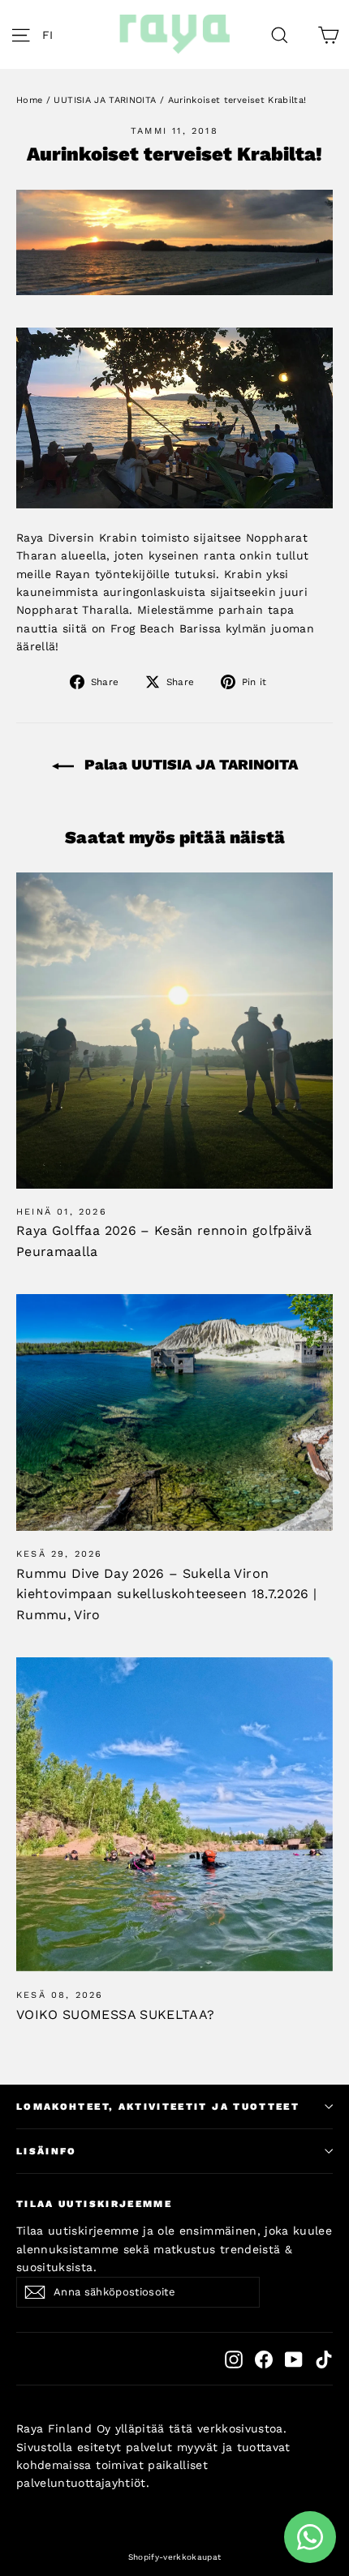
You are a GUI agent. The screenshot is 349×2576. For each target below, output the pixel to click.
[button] (52, 35)
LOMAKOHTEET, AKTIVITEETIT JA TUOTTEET (158, 2107)
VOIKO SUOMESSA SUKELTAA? (115, 2015)
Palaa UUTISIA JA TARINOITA (189, 764)
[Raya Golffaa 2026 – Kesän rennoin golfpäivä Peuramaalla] (174, 1031)
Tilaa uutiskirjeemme (94, 2204)
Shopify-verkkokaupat (175, 2557)
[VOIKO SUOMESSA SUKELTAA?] (174, 1814)
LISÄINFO (47, 2151)
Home (29, 100)
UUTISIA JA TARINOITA (105, 100)
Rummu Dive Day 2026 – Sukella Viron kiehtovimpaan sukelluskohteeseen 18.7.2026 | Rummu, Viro (166, 1594)
